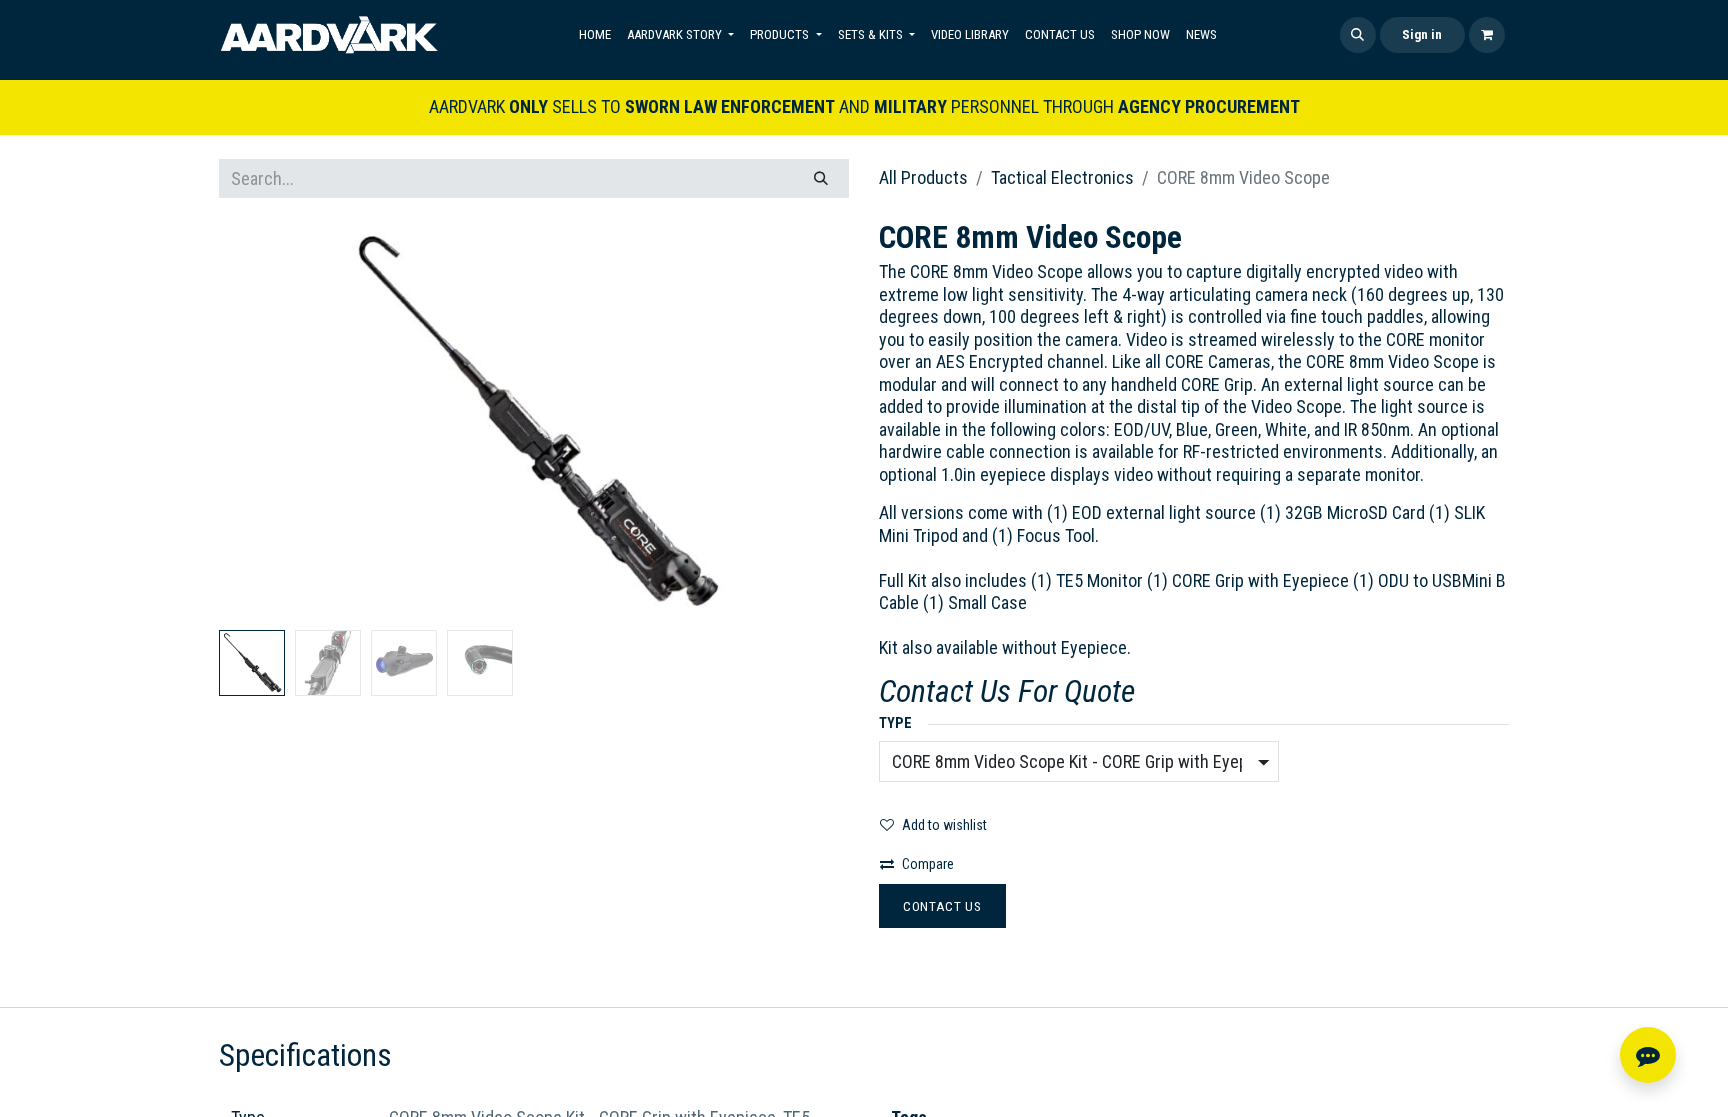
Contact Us (942, 906)
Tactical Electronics (1062, 177)
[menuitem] (595, 35)
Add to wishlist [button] (944, 825)
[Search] (821, 178)
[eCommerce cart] (1487, 35)
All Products (923, 177)
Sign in (1422, 34)
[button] (1358, 35)
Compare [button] (928, 864)
